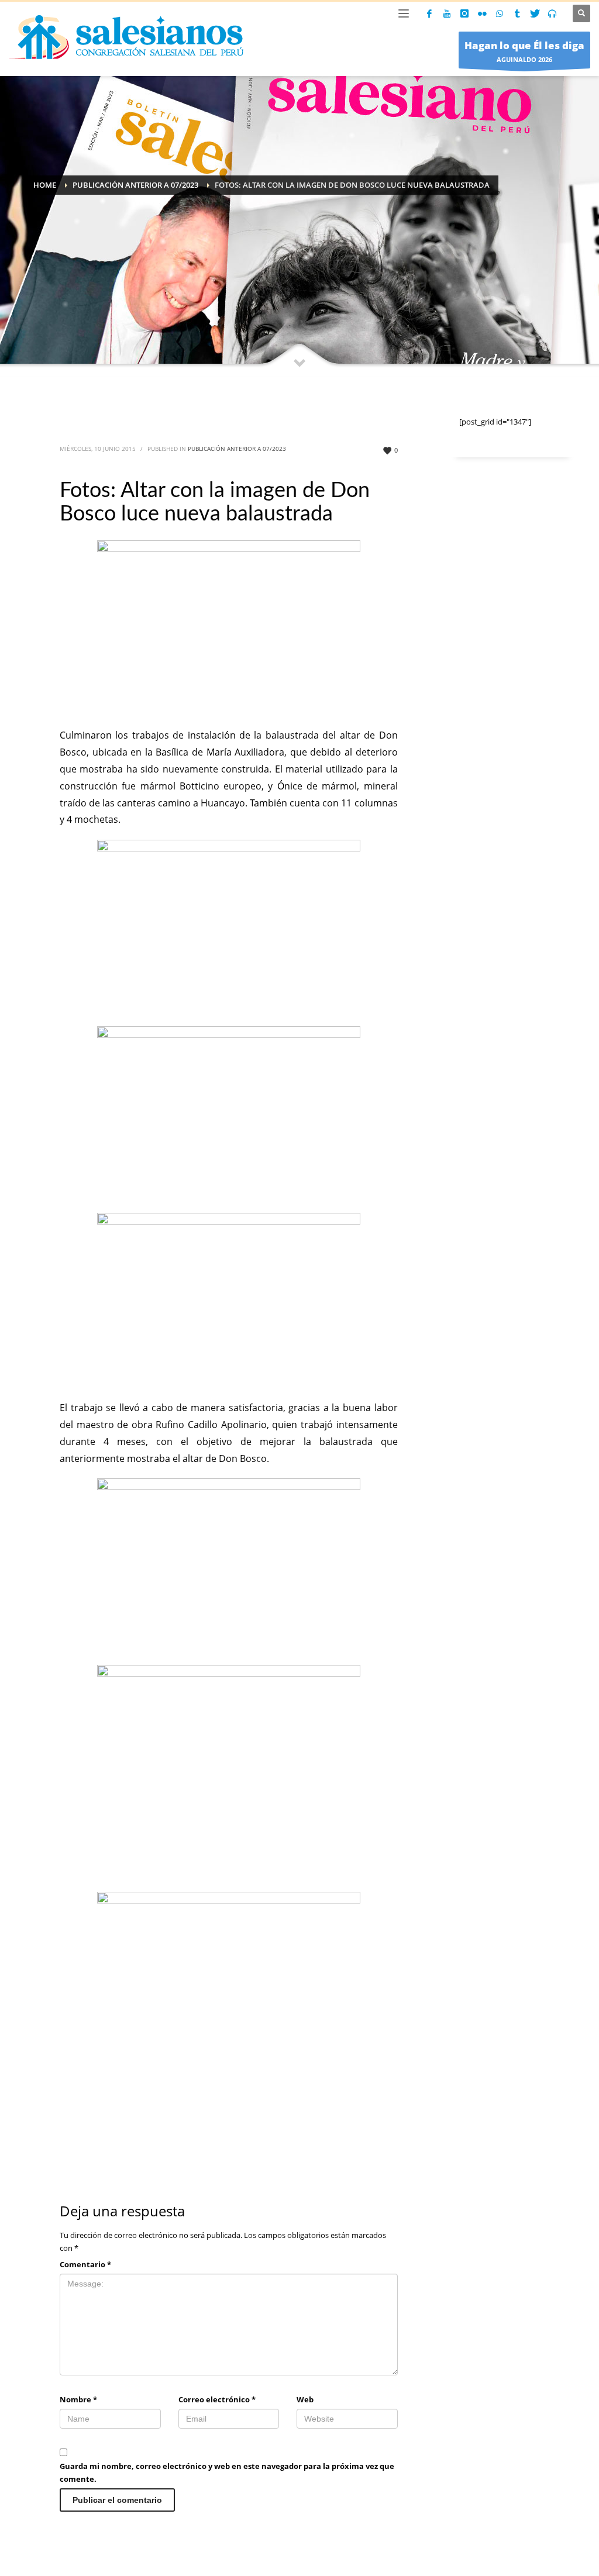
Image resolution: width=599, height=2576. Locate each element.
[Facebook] (429, 13)
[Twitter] (535, 13)
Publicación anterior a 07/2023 (237, 449)
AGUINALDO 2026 (524, 51)
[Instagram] (464, 13)
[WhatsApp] (500, 13)
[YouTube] (447, 13)
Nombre (78, 2399)
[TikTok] (517, 13)
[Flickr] (482, 13)
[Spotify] (552, 13)
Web (305, 2399)
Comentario (85, 2264)
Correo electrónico (217, 2399)
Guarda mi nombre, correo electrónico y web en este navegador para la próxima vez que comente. (227, 2472)
